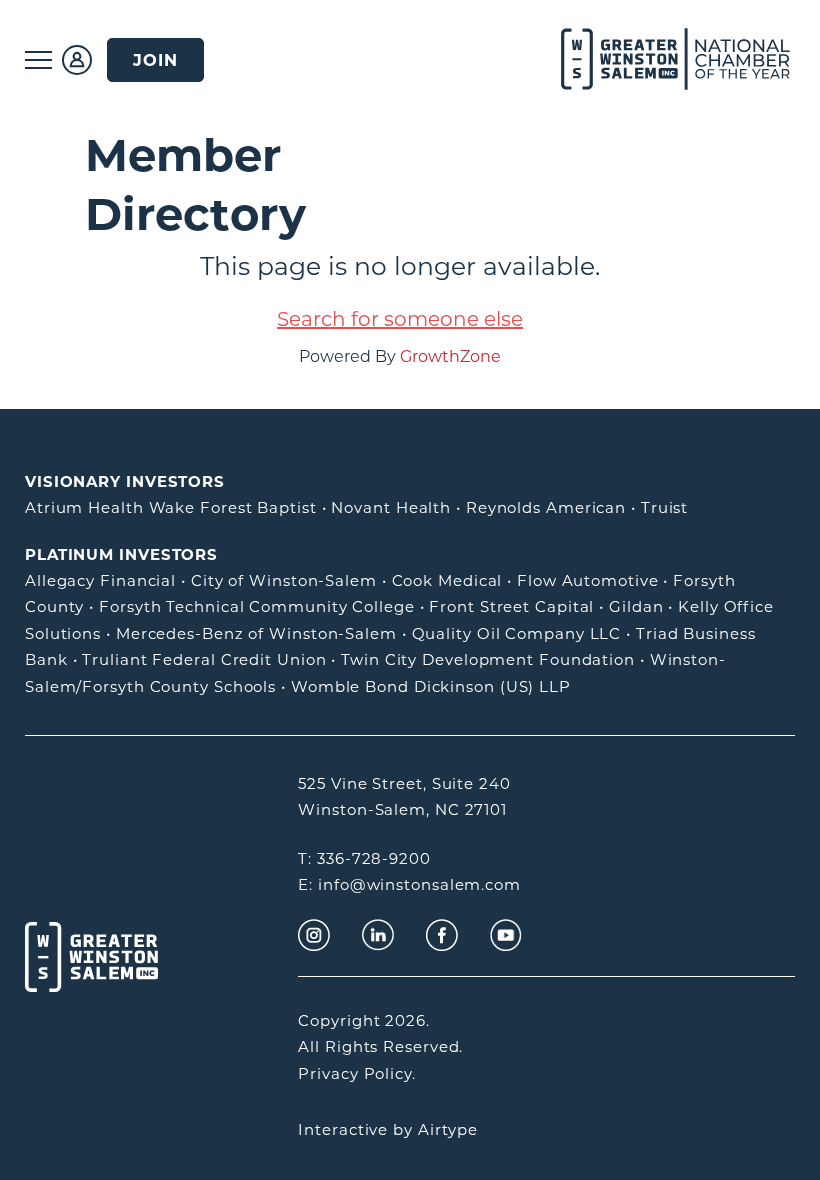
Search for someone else (400, 319)
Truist (664, 507)
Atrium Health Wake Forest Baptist (171, 507)
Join (155, 60)
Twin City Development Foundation (488, 659)
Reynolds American (546, 507)
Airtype (448, 1129)
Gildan (636, 606)
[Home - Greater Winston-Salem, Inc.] (652, 60)
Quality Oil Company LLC (517, 633)
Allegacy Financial (100, 580)
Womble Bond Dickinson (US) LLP (431, 686)
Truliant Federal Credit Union (204, 659)
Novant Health (391, 507)
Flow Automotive (588, 580)
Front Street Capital (511, 606)
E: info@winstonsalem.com (409, 884)
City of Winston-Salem (284, 580)
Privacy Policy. (357, 1073)
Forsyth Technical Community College (257, 606)
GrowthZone (450, 356)
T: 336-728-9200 (364, 858)
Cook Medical (447, 580)
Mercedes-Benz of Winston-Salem (256, 633)
